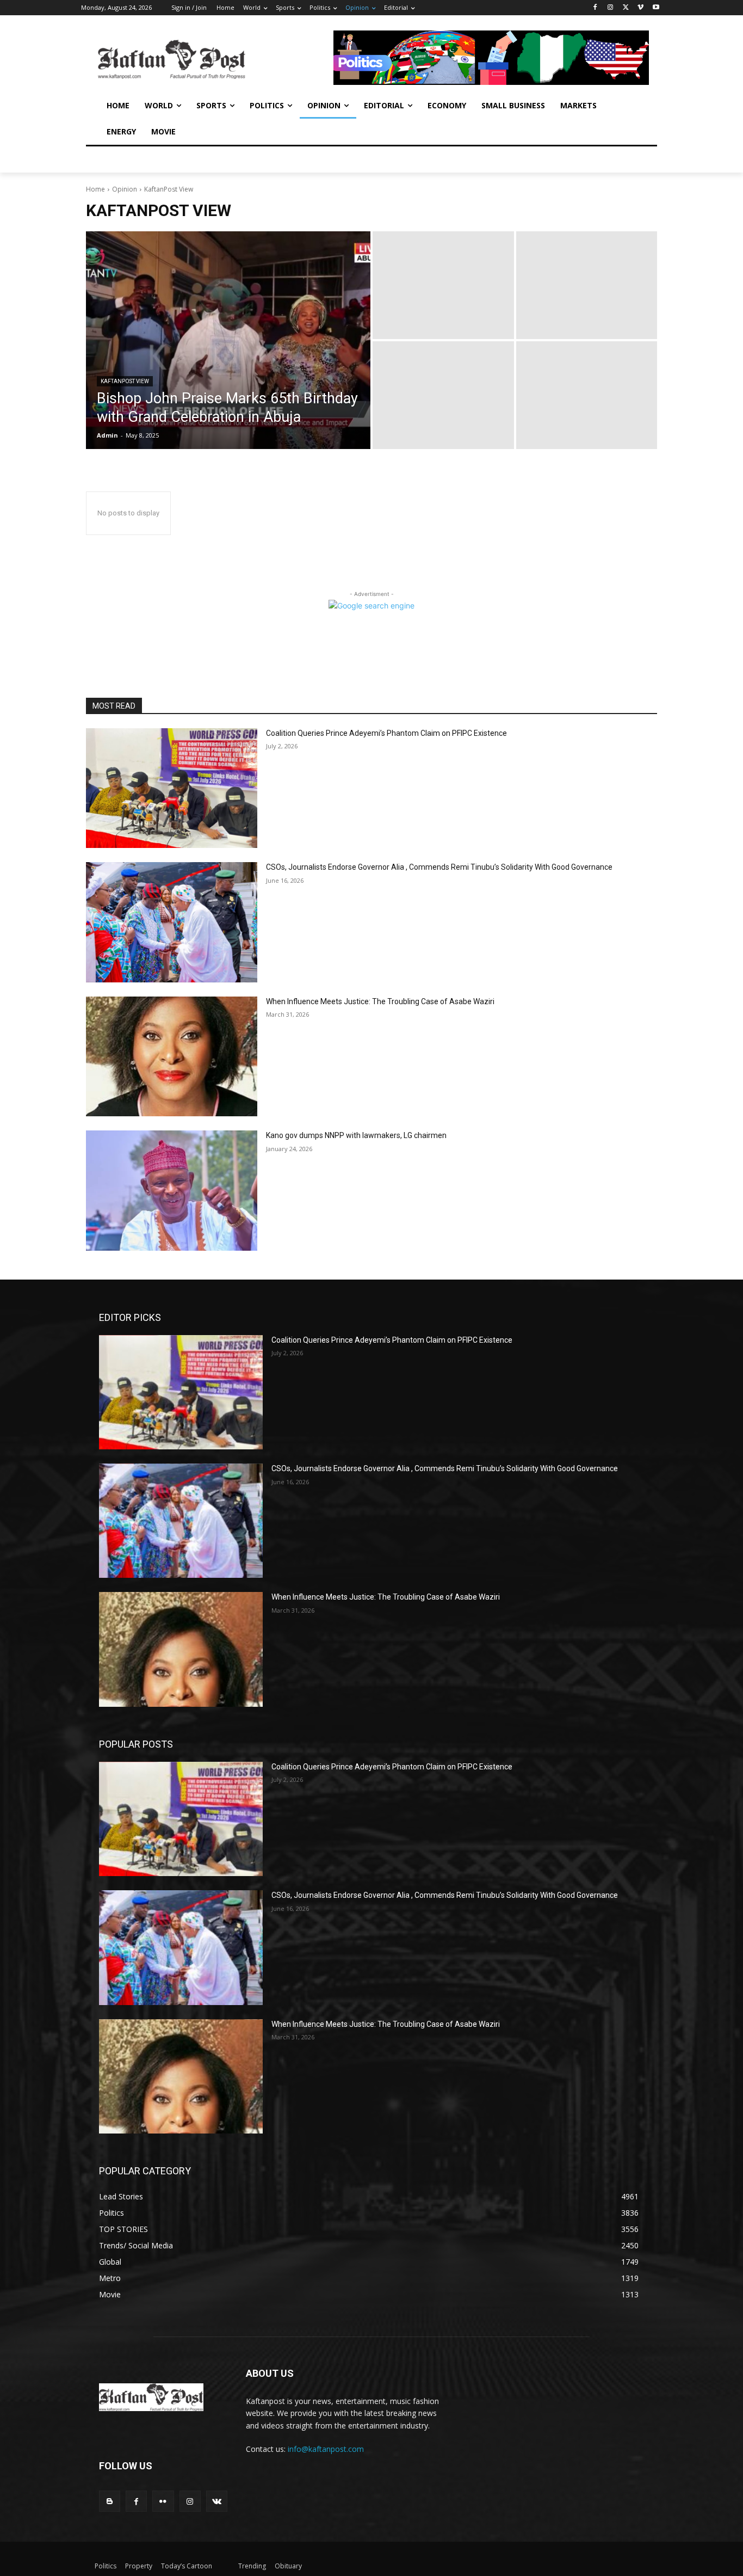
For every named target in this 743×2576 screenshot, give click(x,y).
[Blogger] (110, 2501)
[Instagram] (611, 8)
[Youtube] (656, 8)
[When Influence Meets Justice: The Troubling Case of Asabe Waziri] (172, 1057)
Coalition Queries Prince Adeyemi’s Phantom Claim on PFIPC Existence (386, 733)
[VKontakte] (217, 2501)
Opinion (125, 189)
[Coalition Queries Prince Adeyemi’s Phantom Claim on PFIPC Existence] (172, 788)
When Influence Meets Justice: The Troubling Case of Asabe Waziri (380, 1001)
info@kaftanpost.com (326, 2449)
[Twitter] (626, 8)
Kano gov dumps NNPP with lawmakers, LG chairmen (356, 1135)
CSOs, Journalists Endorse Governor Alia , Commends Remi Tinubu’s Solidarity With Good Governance (439, 867)
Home (95, 189)
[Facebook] (595, 8)
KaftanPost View (125, 381)
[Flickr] (163, 2501)
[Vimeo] (640, 8)
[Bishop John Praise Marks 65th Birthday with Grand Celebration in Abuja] (228, 340)
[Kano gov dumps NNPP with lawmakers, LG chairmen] (172, 1191)
